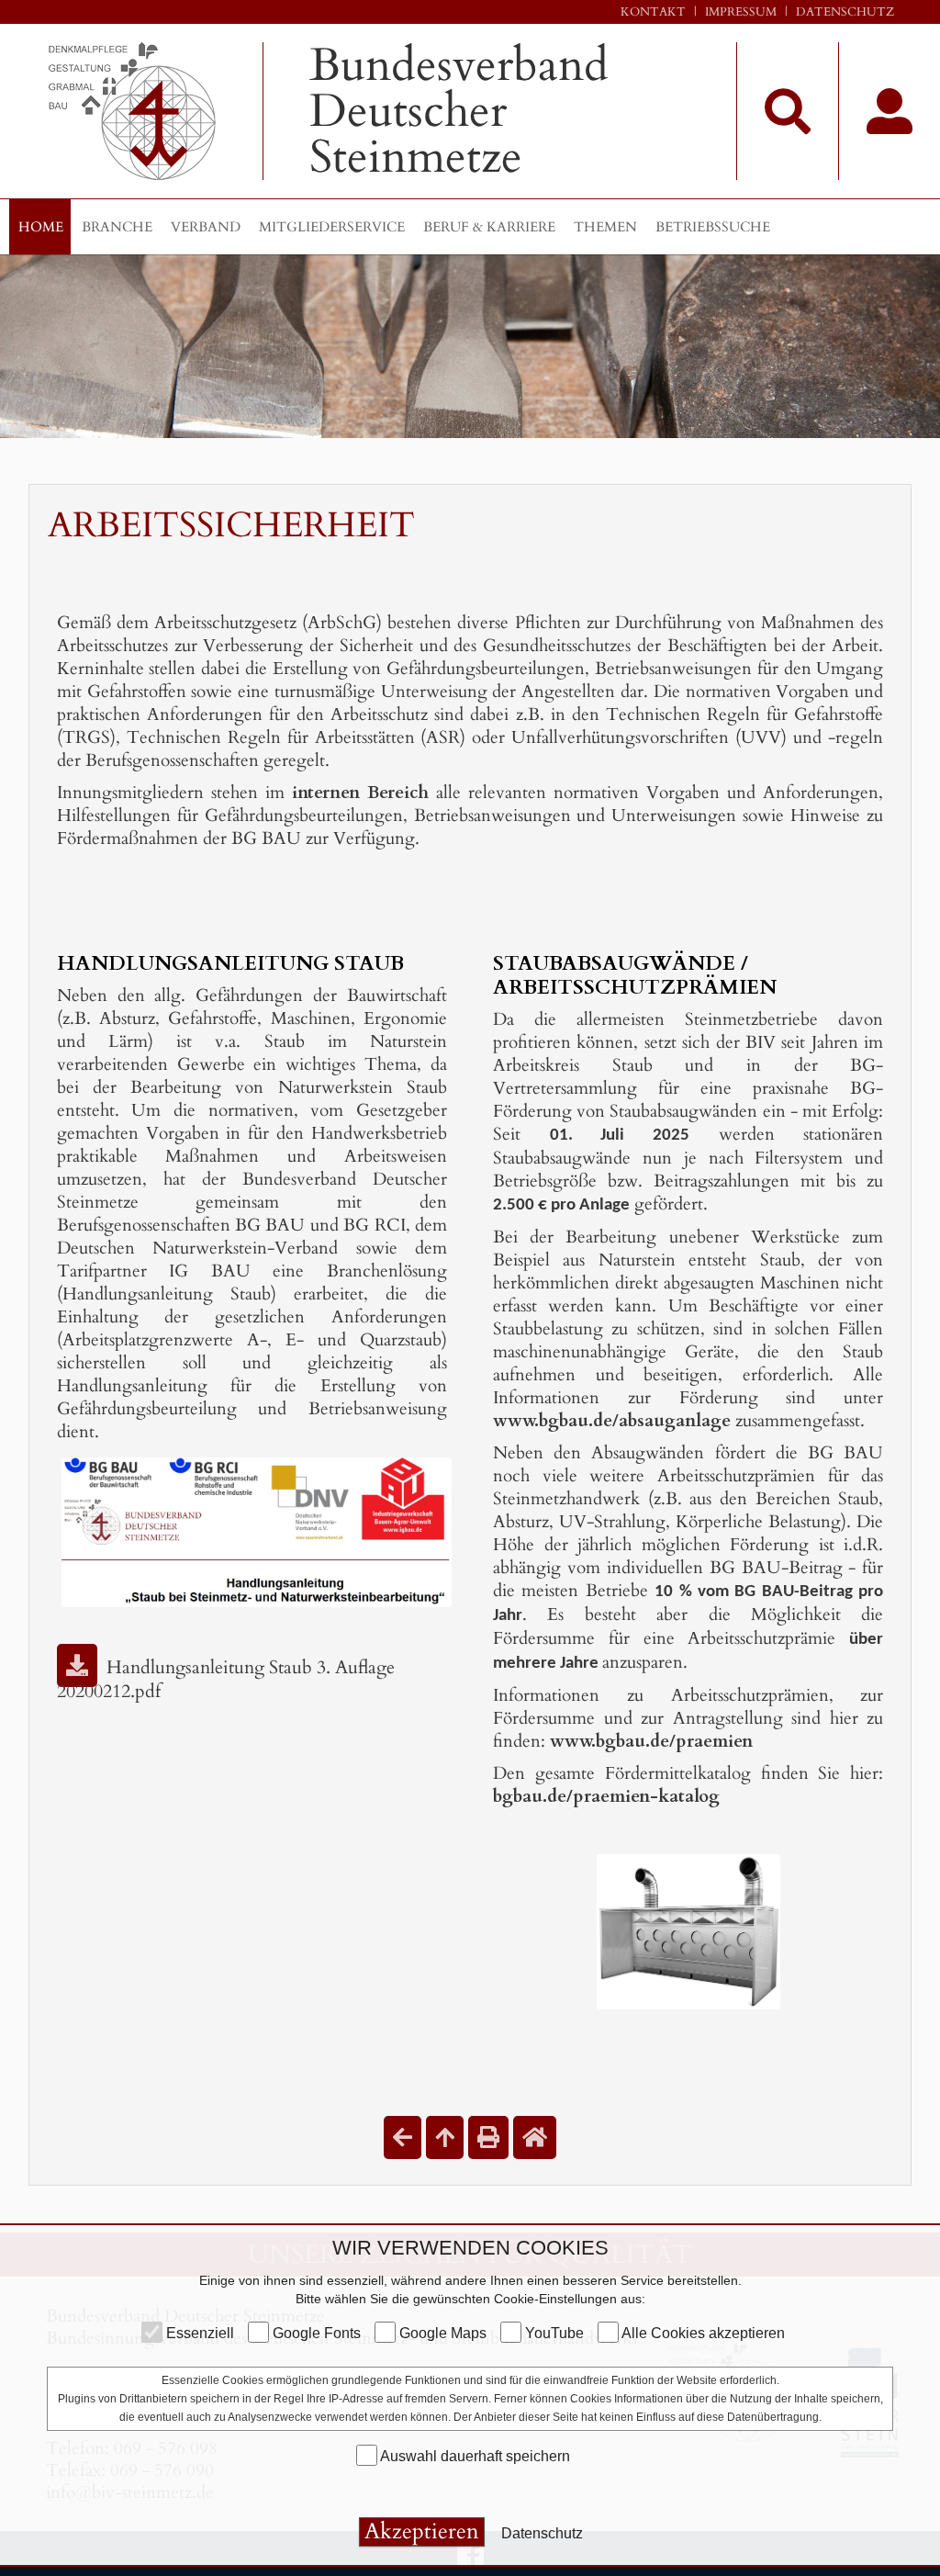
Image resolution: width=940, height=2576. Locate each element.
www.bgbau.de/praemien (651, 1741)
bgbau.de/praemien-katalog (606, 1796)
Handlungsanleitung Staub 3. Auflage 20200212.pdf (226, 1679)
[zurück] (403, 2137)
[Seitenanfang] (445, 2137)
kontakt (653, 12)
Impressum (741, 12)
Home (41, 227)
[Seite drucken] (488, 2137)
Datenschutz (845, 12)
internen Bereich (360, 793)
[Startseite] (535, 2137)
